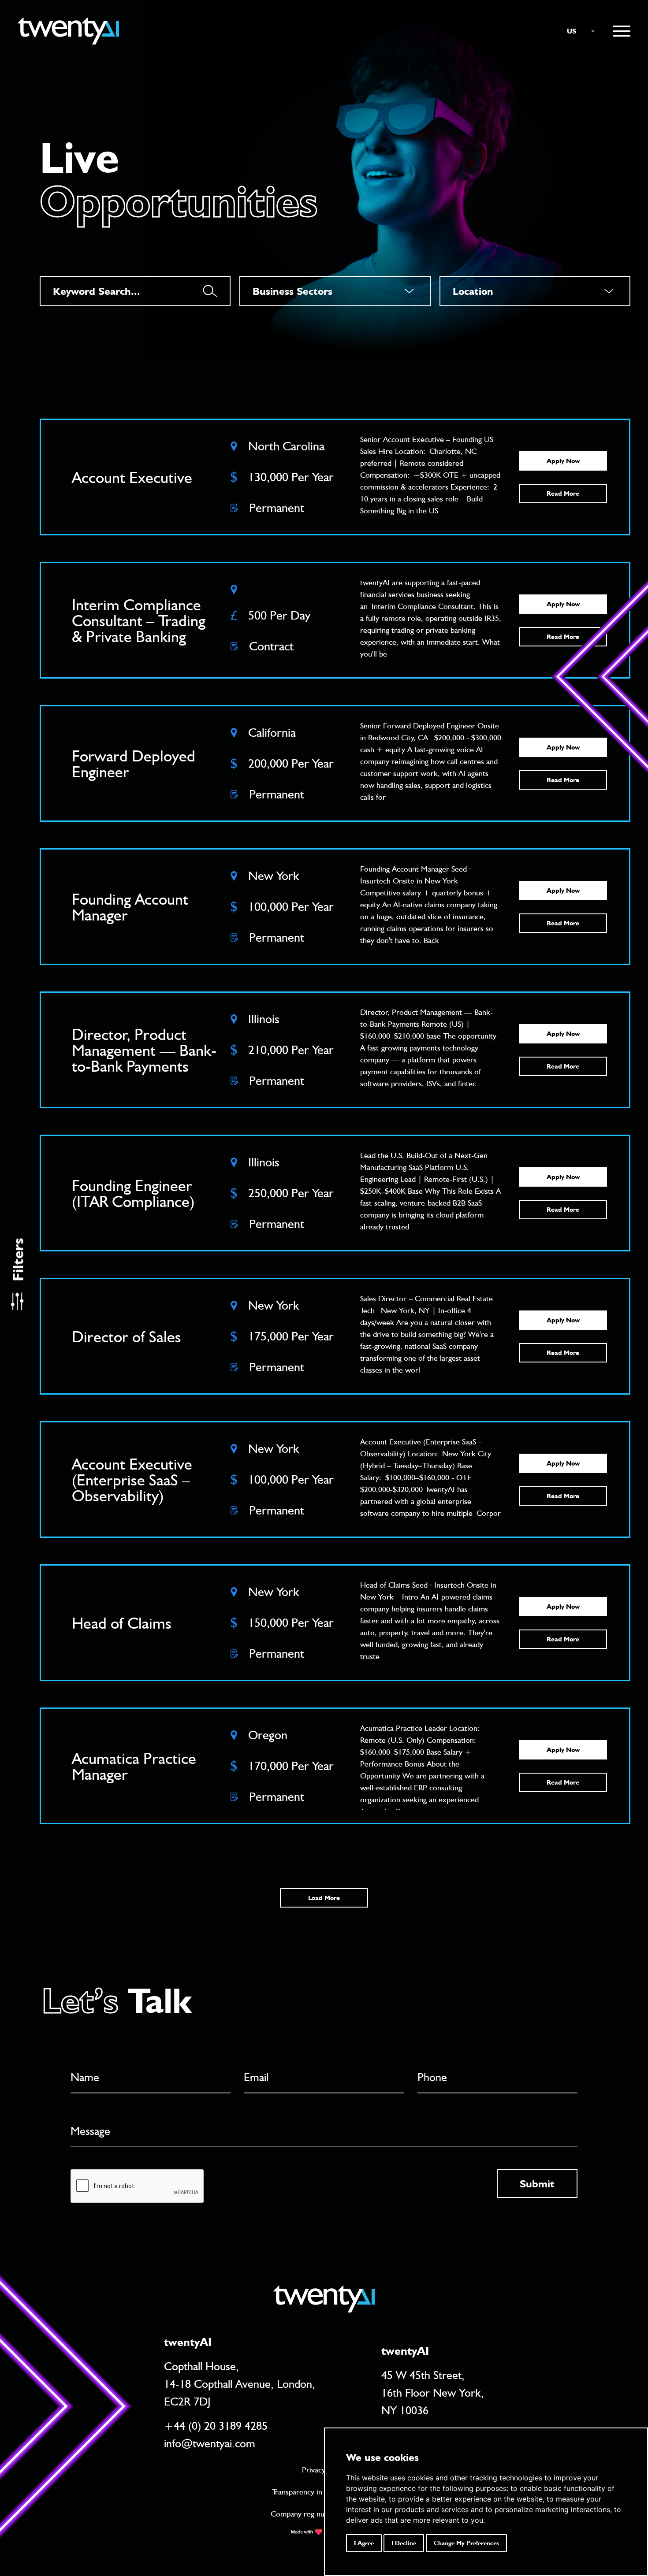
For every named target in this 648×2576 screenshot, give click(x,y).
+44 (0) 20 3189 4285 (216, 2426)
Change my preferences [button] (466, 2543)
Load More (324, 1898)
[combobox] (577, 31)
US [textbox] (572, 31)
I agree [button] (364, 2543)
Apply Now (563, 461)
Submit (537, 2184)
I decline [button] (404, 2543)
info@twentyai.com (210, 2443)
